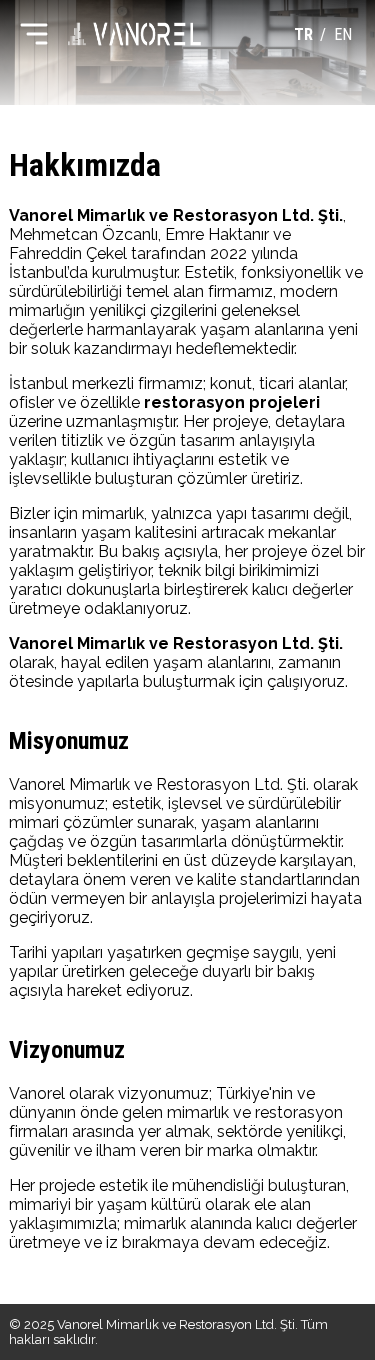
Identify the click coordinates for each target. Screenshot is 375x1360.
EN (343, 34)
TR (303, 34)
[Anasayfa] (134, 34)
